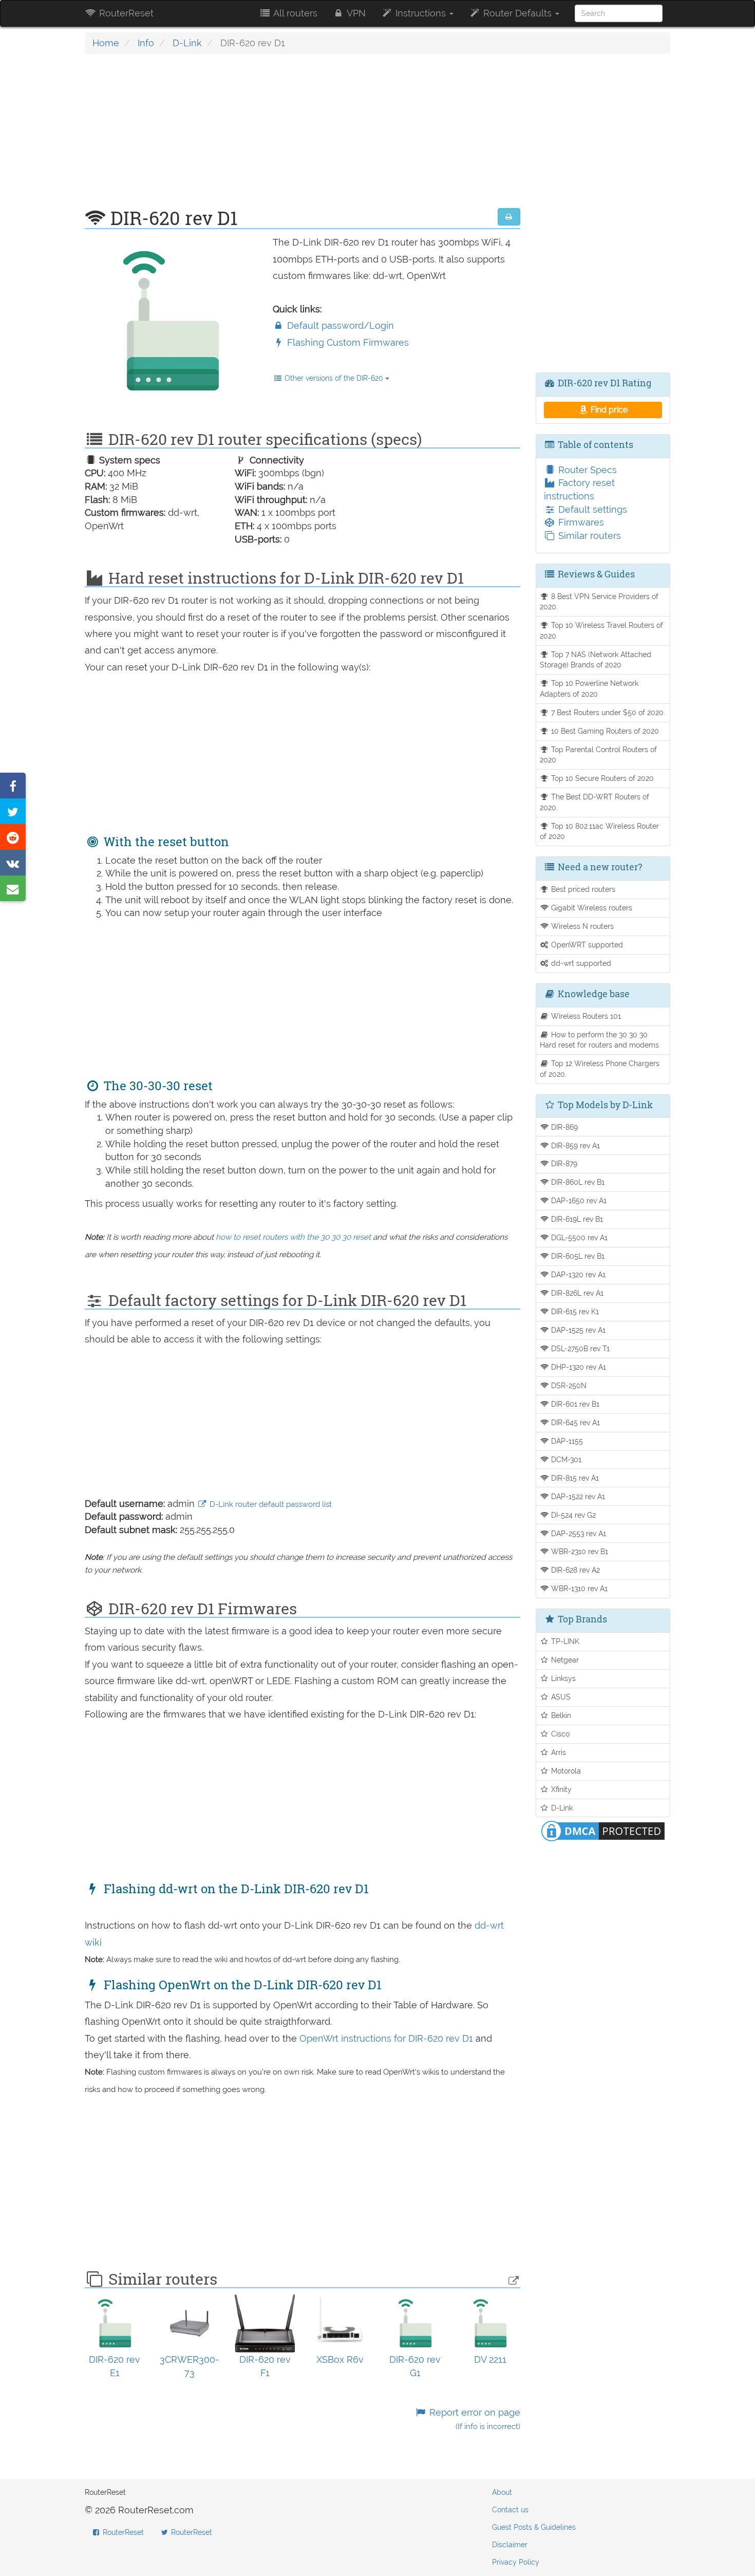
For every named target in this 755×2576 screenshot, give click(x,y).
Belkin (560, 1715)
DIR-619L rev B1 (576, 1219)
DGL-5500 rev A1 (578, 1237)
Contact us (510, 2510)
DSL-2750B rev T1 (579, 1348)
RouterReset (125, 13)
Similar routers (588, 536)
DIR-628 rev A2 (574, 1570)
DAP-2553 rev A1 (578, 1533)
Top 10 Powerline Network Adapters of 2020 (589, 688)
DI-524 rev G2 (572, 1515)
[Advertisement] (303, 136)
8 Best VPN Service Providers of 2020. (599, 602)
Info (146, 43)
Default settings (591, 509)
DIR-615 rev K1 (574, 1311)
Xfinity (560, 1789)
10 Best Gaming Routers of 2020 (604, 731)
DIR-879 (563, 1163)
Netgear (564, 1660)
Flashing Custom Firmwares (347, 342)
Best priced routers (582, 889)
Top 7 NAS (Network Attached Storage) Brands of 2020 (596, 660)
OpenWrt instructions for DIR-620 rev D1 (388, 2038)
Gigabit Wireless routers (591, 908)
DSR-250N (568, 1385)
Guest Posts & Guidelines (534, 2527)
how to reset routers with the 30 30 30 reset (293, 1237)
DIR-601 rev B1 (574, 1404)
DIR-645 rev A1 (574, 1422)
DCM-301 (565, 1459)
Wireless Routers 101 (585, 1016)
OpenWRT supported (586, 945)
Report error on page (473, 2419)
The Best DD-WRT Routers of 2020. (595, 802)
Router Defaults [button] (517, 13)
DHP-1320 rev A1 (578, 1367)
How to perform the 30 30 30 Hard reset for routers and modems (599, 1040)
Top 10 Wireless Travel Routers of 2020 (602, 630)
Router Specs (586, 470)
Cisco (559, 1734)
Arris (558, 1752)
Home (106, 43)
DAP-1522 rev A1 (577, 1496)
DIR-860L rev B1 (577, 1182)
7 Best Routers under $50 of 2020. (607, 712)
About (502, 2492)
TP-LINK (564, 1641)
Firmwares (580, 522)
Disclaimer (510, 2545)
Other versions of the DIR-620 (334, 378)
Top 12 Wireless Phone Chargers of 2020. (600, 1069)
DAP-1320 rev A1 (577, 1274)
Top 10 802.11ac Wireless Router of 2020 (600, 831)
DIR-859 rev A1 (574, 1145)
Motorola (565, 1771)
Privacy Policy (516, 2562)
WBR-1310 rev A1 (578, 1588)
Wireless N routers (581, 926)
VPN (355, 13)
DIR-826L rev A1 (576, 1293)
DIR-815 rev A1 (574, 1478)
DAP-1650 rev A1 (578, 1200)
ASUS (560, 1697)
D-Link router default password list (270, 1504)
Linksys (562, 1678)
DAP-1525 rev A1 (577, 1330)
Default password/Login (339, 325)
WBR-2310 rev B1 (579, 1551)
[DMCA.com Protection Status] (603, 1830)
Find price (608, 410)
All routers (294, 13)
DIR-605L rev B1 (577, 1256)
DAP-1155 (566, 1441)
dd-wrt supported (580, 963)
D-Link (187, 43)
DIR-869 (563, 1127)
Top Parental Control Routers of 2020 (599, 755)
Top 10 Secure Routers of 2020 (601, 778)
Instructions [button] (421, 13)
